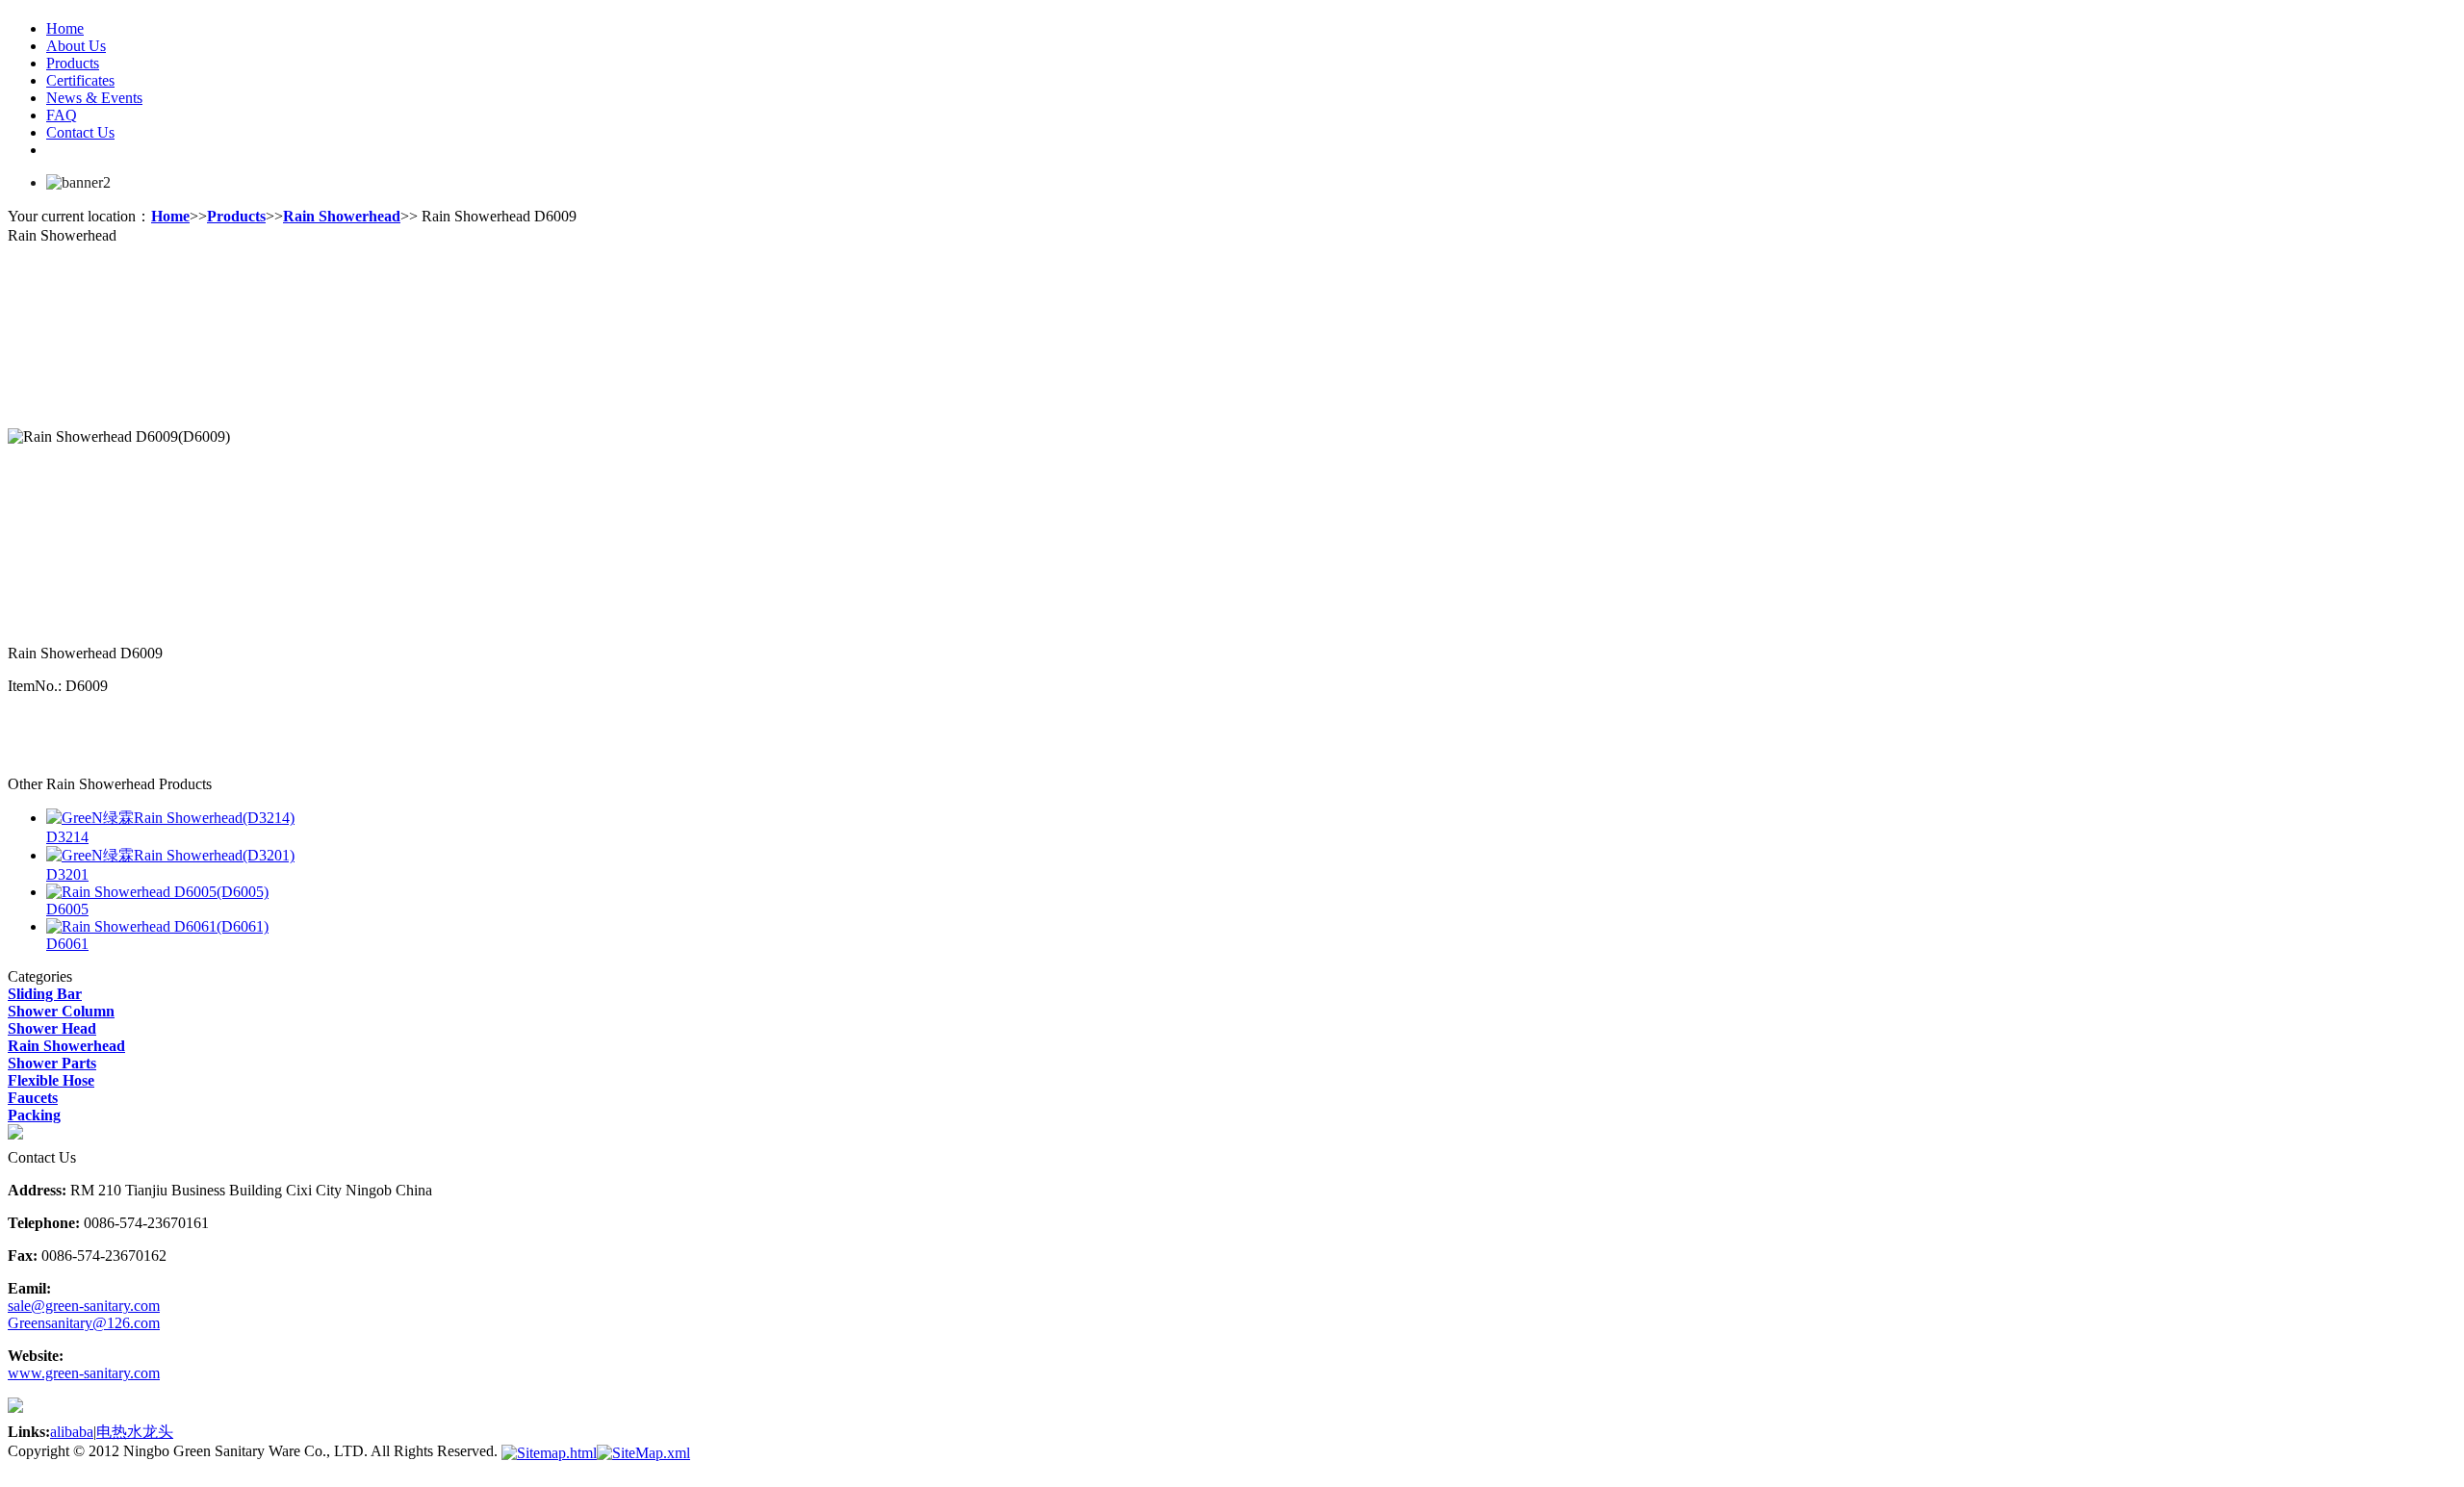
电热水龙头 (135, 1432)
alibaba (72, 1432)
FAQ (62, 115)
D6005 (67, 909)
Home (65, 28)
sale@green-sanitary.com (84, 1306)
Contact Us (80, 132)
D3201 (67, 874)
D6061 (67, 944)
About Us (76, 46)
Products (73, 63)
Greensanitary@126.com (84, 1323)
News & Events (94, 98)
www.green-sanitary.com (84, 1373)
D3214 (67, 837)
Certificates (80, 80)
